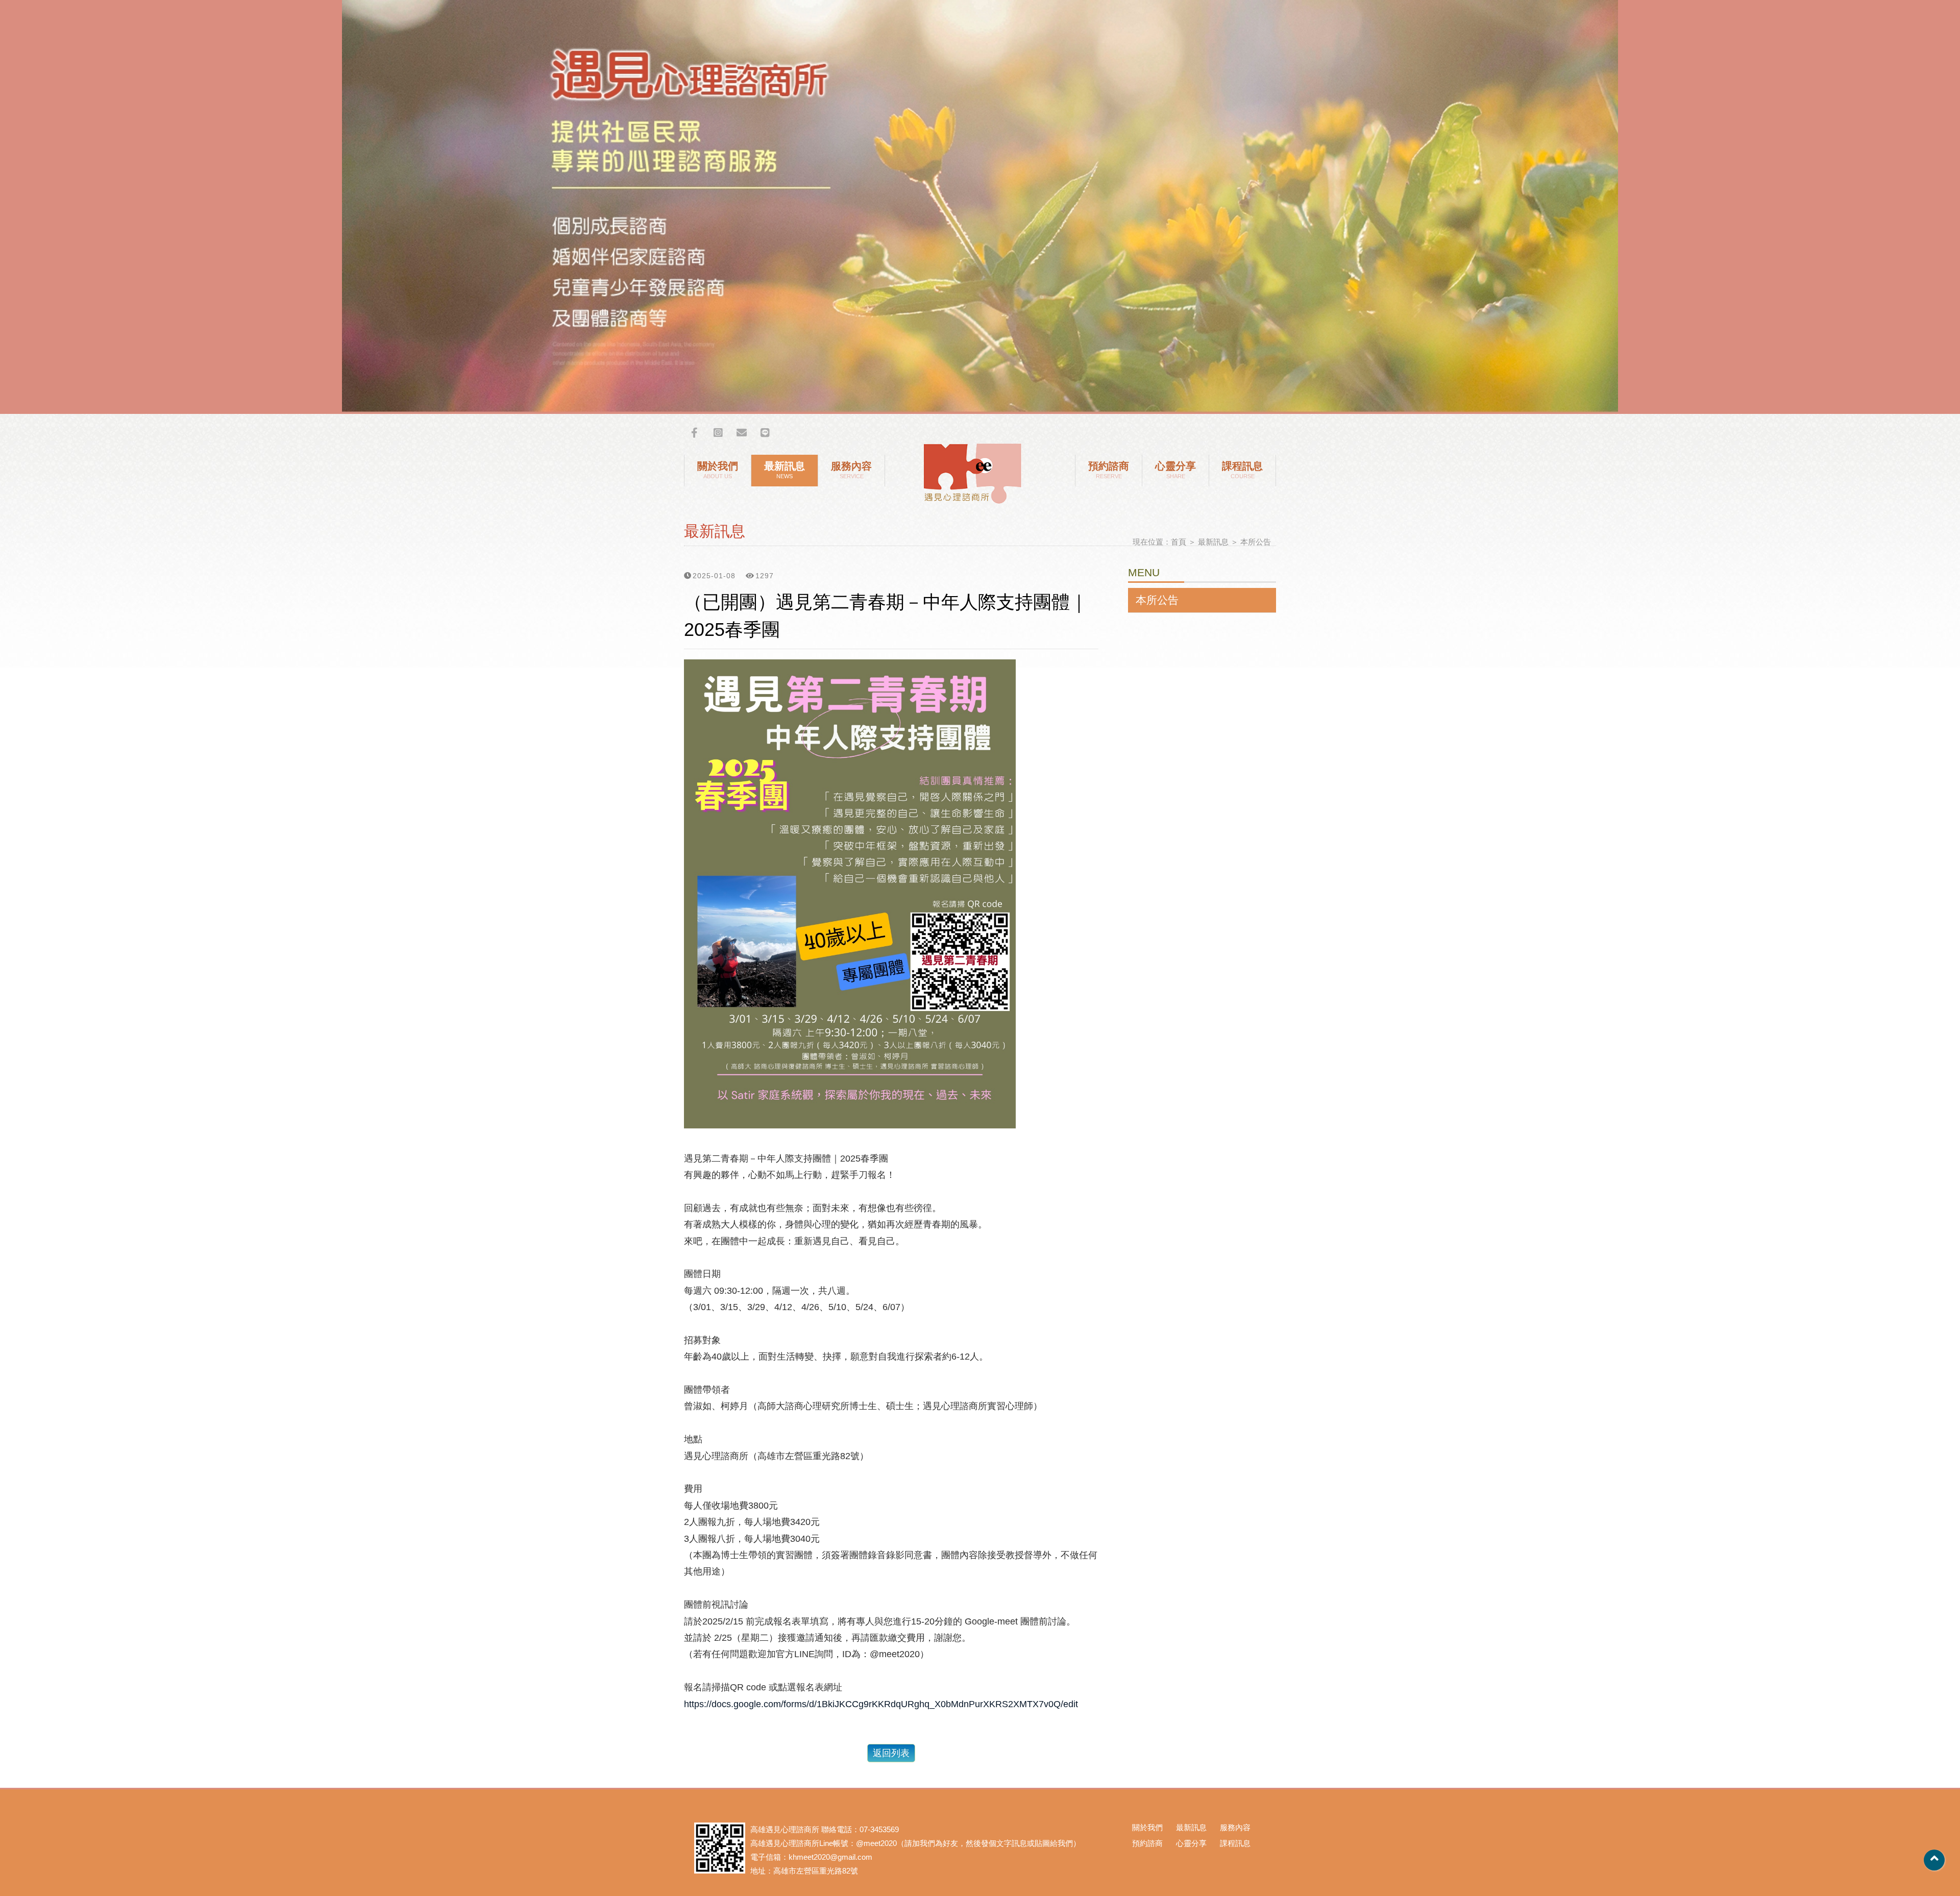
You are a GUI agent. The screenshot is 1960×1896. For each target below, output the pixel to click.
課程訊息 (1242, 470)
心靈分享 (1175, 470)
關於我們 (718, 470)
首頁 (1179, 542)
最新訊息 (785, 470)
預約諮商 (1109, 470)
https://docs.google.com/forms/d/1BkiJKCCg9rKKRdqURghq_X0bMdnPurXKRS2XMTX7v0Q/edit (881, 1704)
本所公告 (1256, 542)
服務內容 (851, 470)
